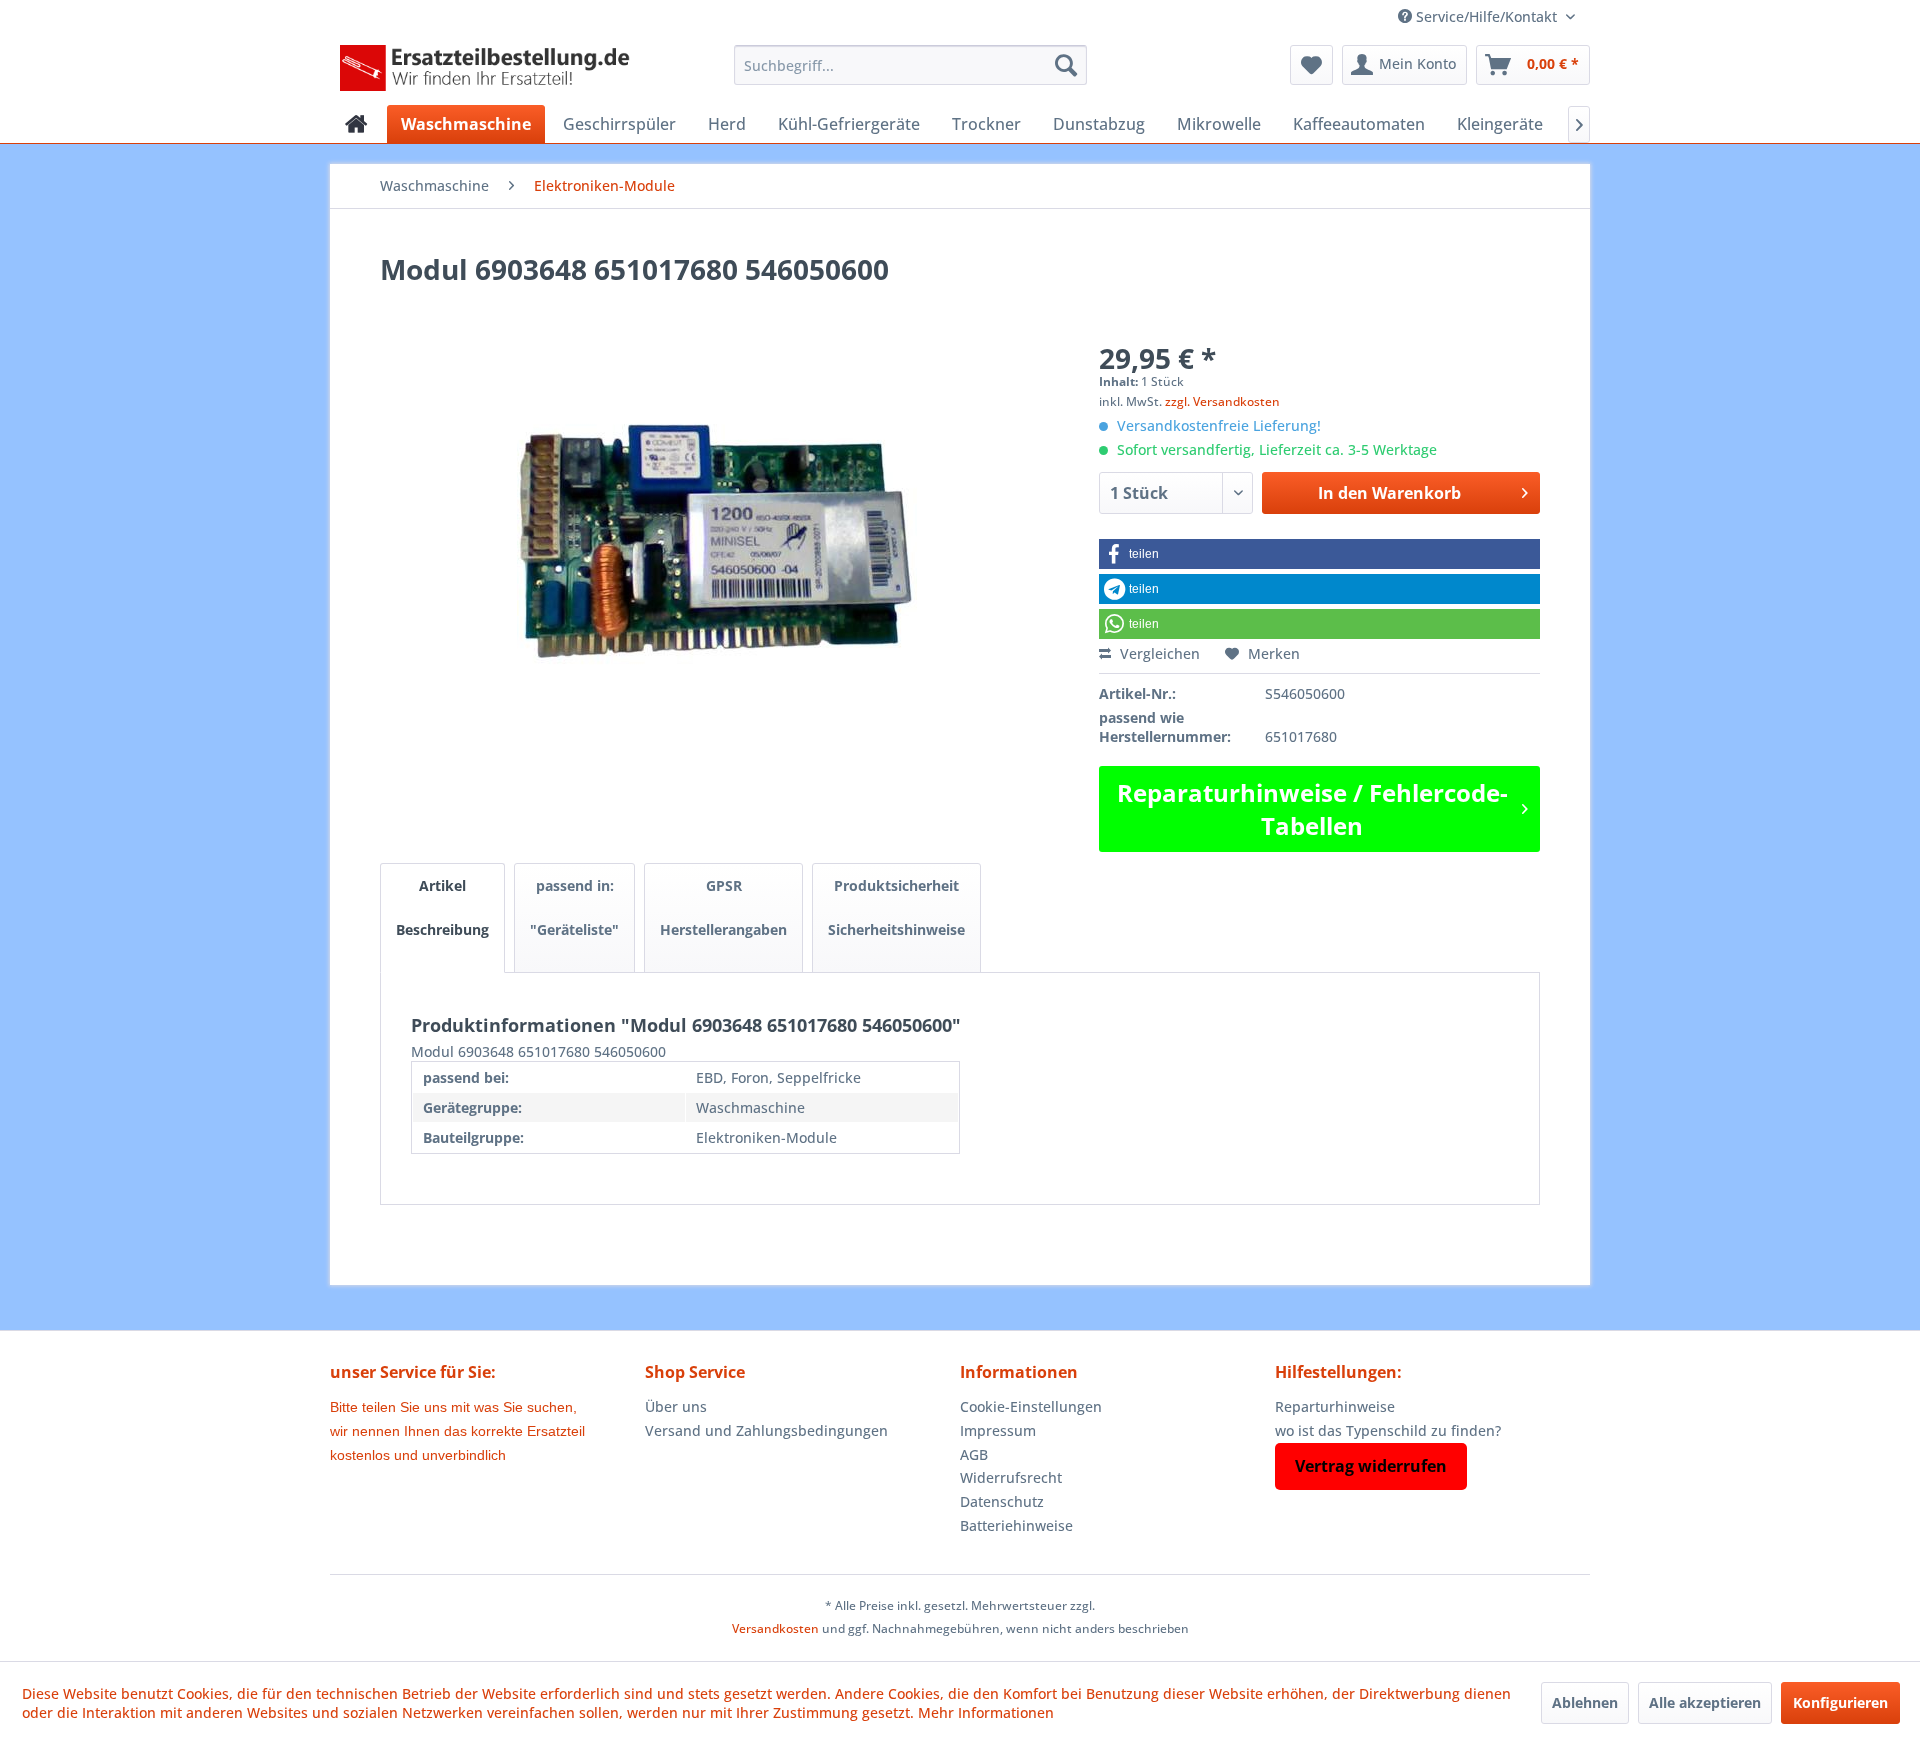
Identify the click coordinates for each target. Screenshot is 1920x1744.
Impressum (998, 1430)
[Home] (356, 124)
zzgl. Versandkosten (1222, 401)
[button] (1319, 554)
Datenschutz (1002, 1501)
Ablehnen (1585, 1702)
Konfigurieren (1840, 1702)
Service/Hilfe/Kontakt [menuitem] (1486, 16)
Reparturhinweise (1335, 1406)
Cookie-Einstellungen (1031, 1406)
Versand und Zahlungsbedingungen (766, 1430)
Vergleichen (1158, 653)
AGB (974, 1454)
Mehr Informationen (986, 1712)
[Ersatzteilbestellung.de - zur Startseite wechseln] (491, 70)
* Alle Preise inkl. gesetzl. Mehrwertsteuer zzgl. (960, 1605)
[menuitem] (910, 65)
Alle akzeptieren (1705, 1702)
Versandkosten (775, 1628)
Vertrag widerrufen (1371, 1466)
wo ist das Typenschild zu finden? (1388, 1430)
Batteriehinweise (1016, 1525)
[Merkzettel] (1311, 65)
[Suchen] (1066, 65)
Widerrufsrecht (1011, 1477)
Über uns (676, 1406)
